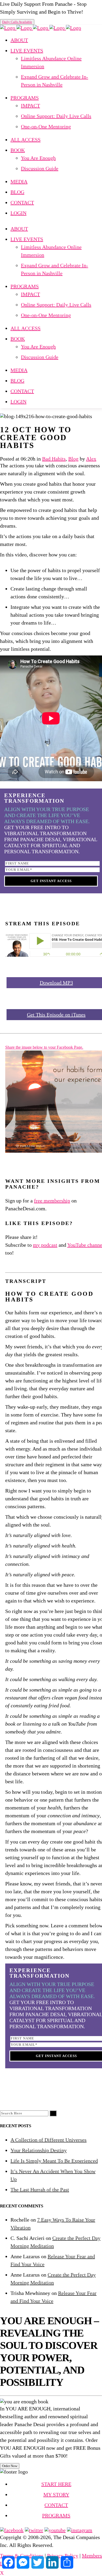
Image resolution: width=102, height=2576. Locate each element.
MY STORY (56, 2495)
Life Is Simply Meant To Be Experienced (54, 2161)
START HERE (56, 2484)
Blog (73, 459)
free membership (52, 1201)
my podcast (45, 1245)
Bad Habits (54, 459)
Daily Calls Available (17, 22)
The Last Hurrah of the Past (40, 2190)
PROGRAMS (56, 2515)
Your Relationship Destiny (39, 2150)
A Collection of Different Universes (49, 2140)
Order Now (10, 2466)
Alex (91, 459)
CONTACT (56, 2505)
